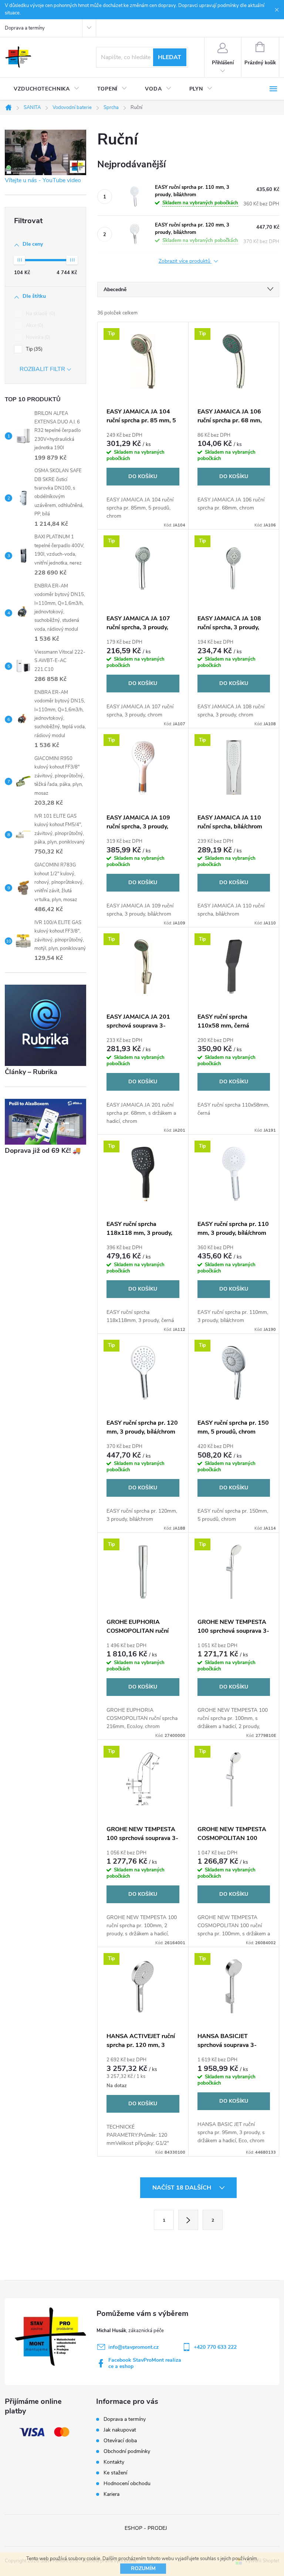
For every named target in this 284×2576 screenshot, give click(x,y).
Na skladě (40, 314)
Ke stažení (115, 2473)
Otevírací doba (120, 2441)
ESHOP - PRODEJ (146, 2528)
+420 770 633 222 (215, 2347)
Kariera (111, 2494)
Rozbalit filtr (42, 369)
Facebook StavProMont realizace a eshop (145, 2363)
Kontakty (114, 2462)
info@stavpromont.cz (133, 2347)
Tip (33, 349)
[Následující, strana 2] (188, 2220)
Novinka (37, 337)
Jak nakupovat (120, 2430)
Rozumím (143, 2568)
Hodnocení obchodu (127, 2483)
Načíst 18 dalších (182, 2188)
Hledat (170, 57)
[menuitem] (47, 89)
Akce (34, 326)
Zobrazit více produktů (185, 261)
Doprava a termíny (25, 28)
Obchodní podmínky (127, 2451)
